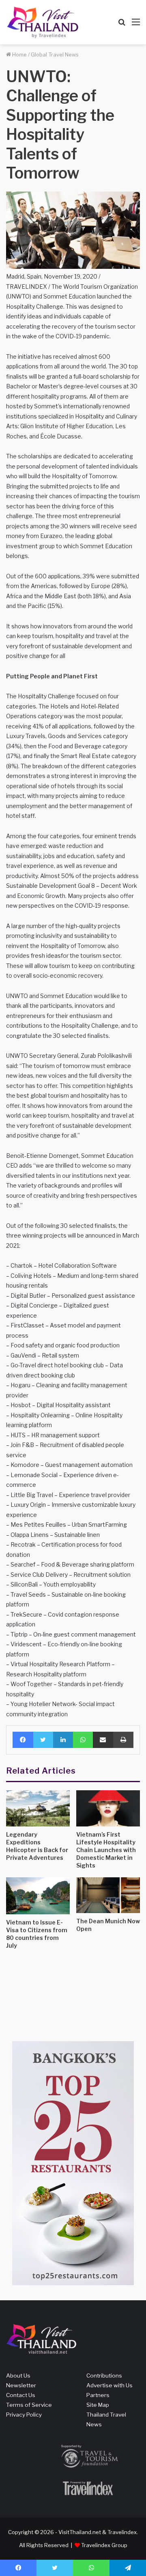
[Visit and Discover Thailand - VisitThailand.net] (43, 22)
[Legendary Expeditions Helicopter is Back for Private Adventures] (38, 1808)
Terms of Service (29, 2405)
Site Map (98, 2405)
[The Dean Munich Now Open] (108, 1895)
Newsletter (21, 2385)
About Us (18, 2375)
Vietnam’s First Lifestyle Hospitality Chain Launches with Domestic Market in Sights (106, 1850)
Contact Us (21, 2395)
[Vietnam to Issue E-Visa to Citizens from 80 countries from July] (38, 1896)
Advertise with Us (109, 2385)
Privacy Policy (24, 2415)
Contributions (104, 2375)
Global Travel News (55, 54)
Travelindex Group (104, 2545)
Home (19, 54)
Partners (98, 2395)
